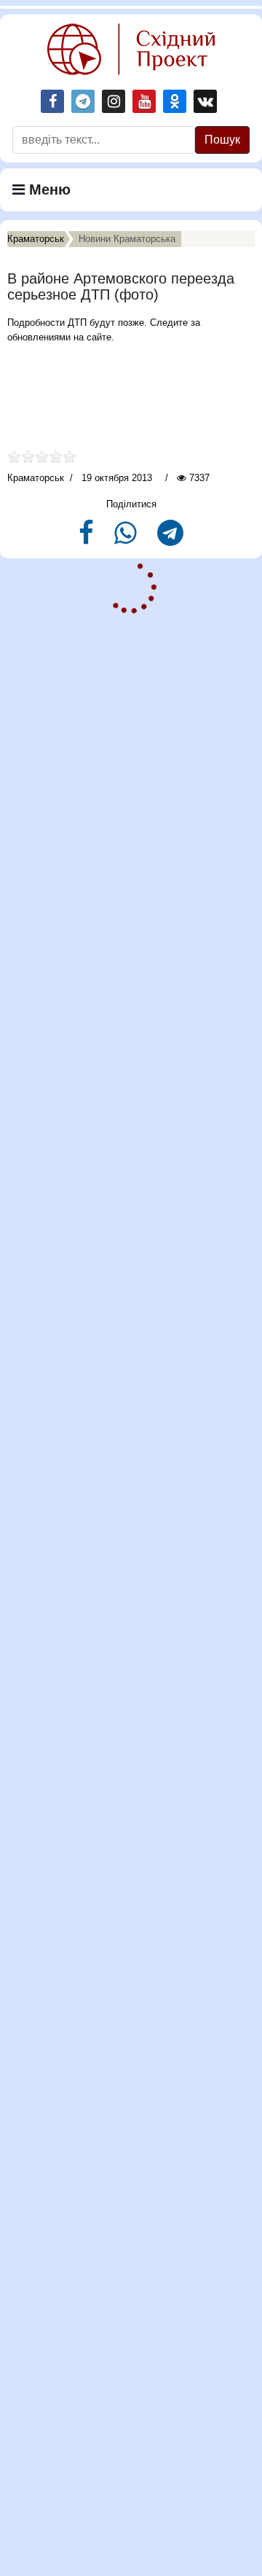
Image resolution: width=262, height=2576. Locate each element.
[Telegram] (170, 539)
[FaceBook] (88, 539)
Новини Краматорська (127, 239)
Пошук (222, 140)
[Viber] (127, 539)
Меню (48, 190)
